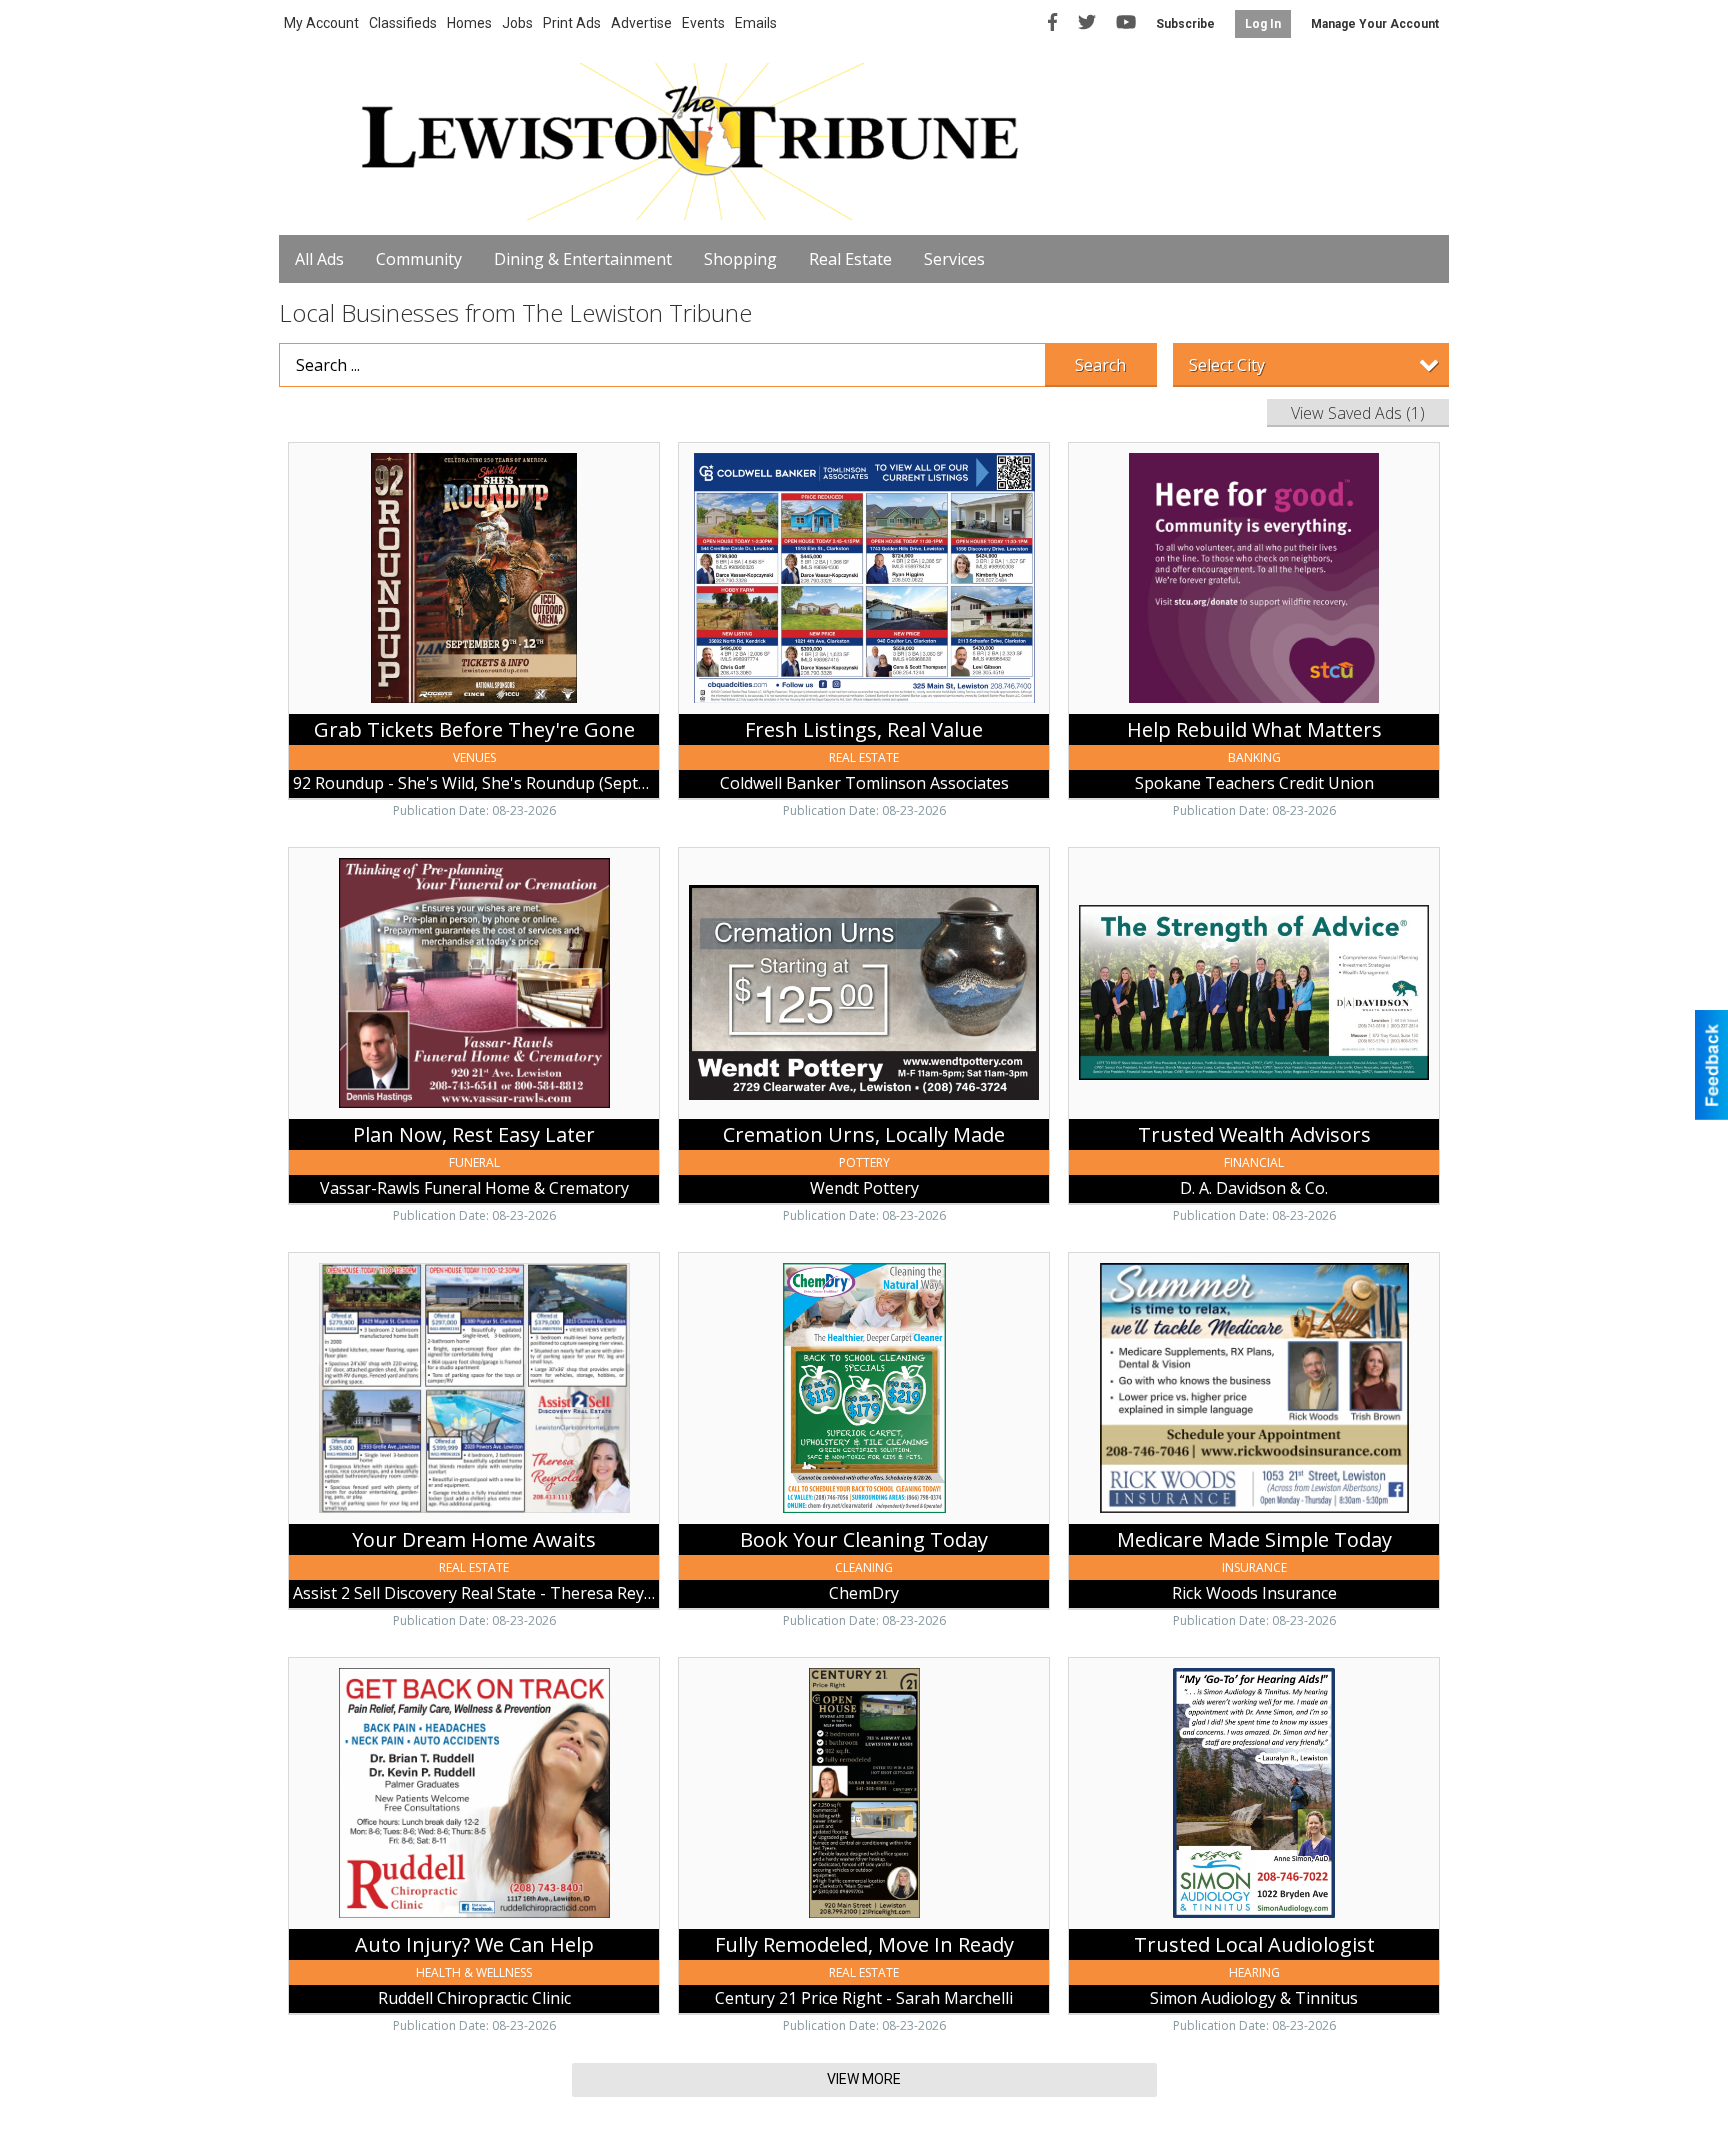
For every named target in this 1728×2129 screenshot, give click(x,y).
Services (954, 259)
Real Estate (850, 259)
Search (1100, 365)
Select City (1227, 365)
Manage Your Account (1375, 24)
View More (864, 2079)
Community (419, 259)
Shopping (740, 259)
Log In (1263, 24)
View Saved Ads (1358, 413)
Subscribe (1185, 24)
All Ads (319, 259)
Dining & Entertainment (583, 259)
